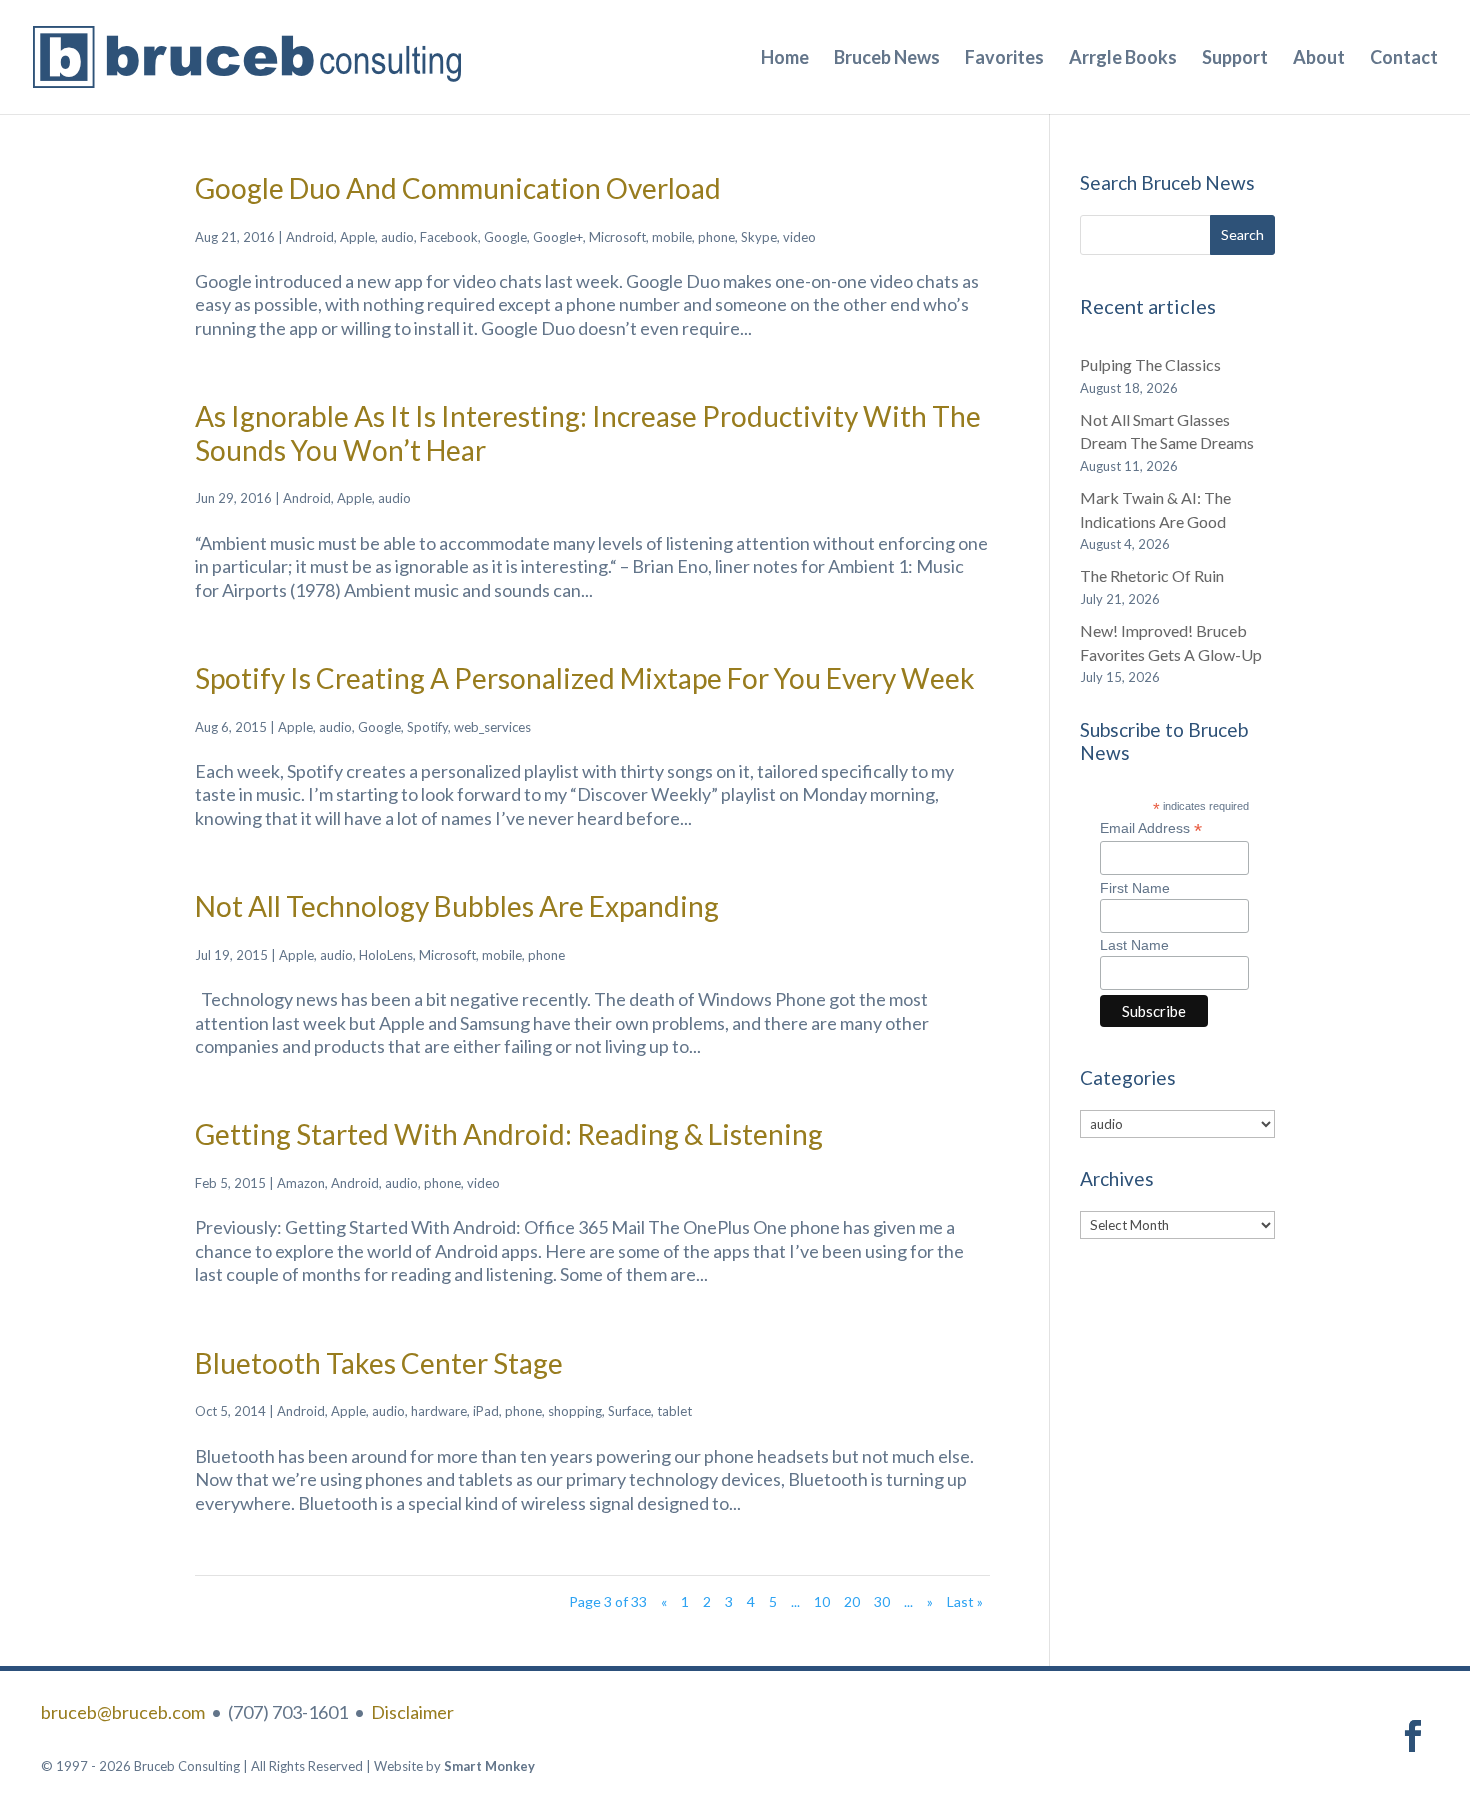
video (799, 237)
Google (505, 237)
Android (310, 237)
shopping (575, 1411)
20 (852, 1601)
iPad (486, 1411)
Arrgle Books (1123, 59)
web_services (492, 727)
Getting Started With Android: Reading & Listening (509, 1134)
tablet (674, 1411)
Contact (1404, 59)
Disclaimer (412, 1712)
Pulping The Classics (1150, 364)
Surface (629, 1411)
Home (785, 59)
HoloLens (386, 955)
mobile (672, 237)
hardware (439, 1411)
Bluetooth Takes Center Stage (379, 1363)
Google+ (558, 237)
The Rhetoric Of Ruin (1152, 575)
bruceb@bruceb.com (123, 1712)
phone (716, 237)
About (1319, 59)
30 (882, 1601)
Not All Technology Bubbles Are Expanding (457, 906)
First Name (1135, 888)
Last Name (1134, 945)
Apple (357, 237)
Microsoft (617, 237)
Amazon (301, 1183)
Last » (965, 1601)
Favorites (1004, 59)
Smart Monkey (489, 1766)
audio (397, 237)
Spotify (427, 727)
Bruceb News (887, 59)
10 (822, 1601)
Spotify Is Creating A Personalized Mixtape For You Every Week (585, 678)
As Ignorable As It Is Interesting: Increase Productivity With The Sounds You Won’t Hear (588, 433)
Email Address (1151, 828)
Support (1235, 59)
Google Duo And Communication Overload (458, 188)
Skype (759, 237)
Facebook (449, 237)
